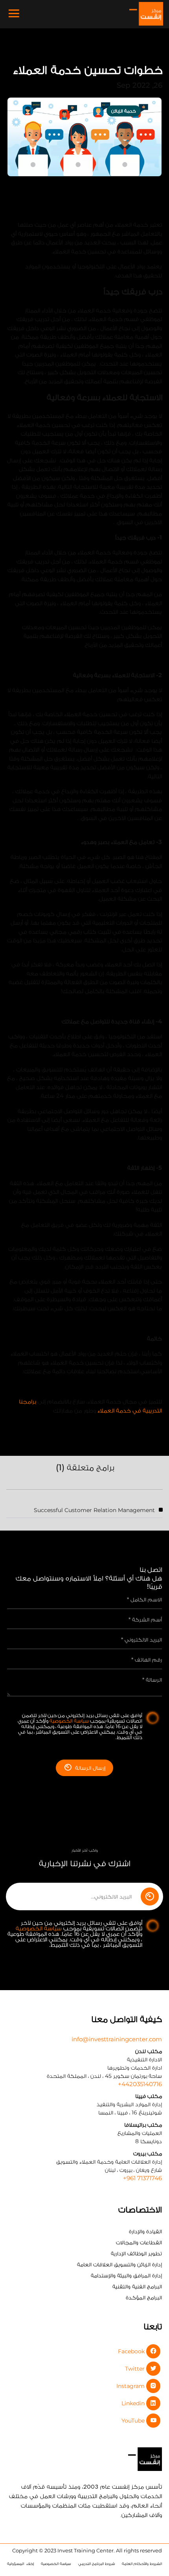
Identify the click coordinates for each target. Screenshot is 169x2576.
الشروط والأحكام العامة (142, 2564)
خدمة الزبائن (124, 111)
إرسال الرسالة (90, 1768)
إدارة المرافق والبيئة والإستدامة (126, 2275)
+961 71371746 (142, 2178)
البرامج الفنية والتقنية (137, 2286)
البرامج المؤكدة (144, 2297)
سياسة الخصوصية (69, 1721)
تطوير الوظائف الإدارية (136, 2253)
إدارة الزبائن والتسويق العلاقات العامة (119, 2264)
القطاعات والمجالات (139, 2242)
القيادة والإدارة (145, 2231)
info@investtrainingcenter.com (117, 2039)
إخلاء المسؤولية (20, 2564)
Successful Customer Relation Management (94, 1510)
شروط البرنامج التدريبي (96, 2564)
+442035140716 (140, 2084)
